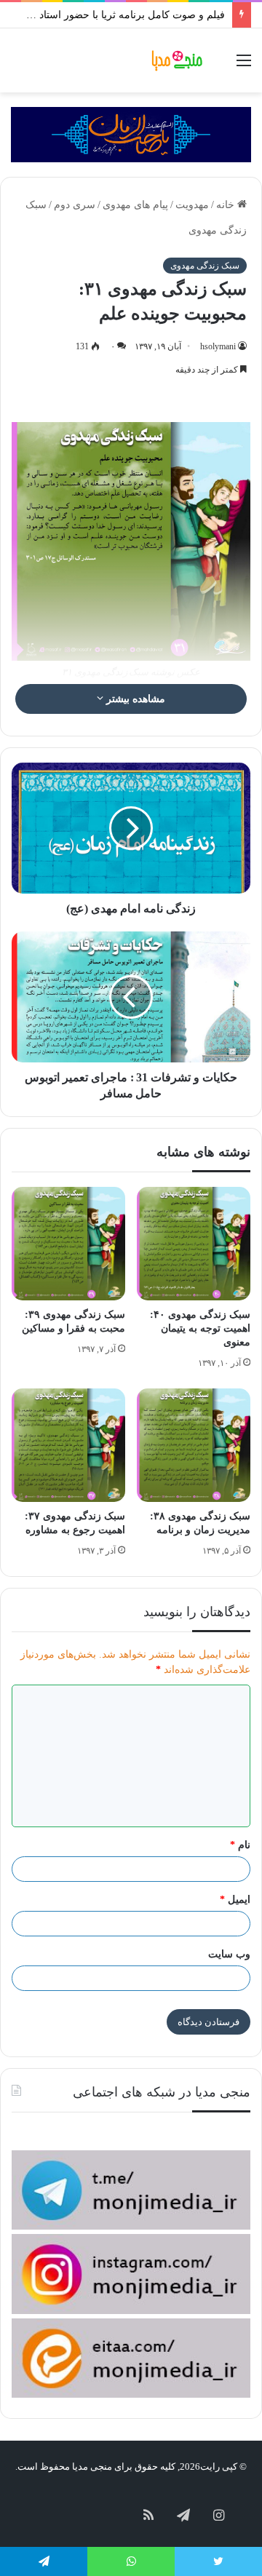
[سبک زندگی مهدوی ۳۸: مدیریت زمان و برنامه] (194, 1445)
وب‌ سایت (229, 1954)
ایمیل (235, 1900)
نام (240, 1845)
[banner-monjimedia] (131, 134)
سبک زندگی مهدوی (205, 266)
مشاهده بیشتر (134, 699)
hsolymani (218, 346)
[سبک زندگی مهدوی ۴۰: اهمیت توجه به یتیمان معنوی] (194, 1244)
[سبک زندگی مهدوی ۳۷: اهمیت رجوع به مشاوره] (68, 1445)
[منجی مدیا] (178, 60)
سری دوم (75, 205)
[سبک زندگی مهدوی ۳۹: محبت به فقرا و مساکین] (68, 1244)
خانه (227, 205)
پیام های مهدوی (135, 205)
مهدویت (192, 205)
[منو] (244, 66)
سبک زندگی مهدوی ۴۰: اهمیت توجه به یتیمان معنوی (200, 1328)
